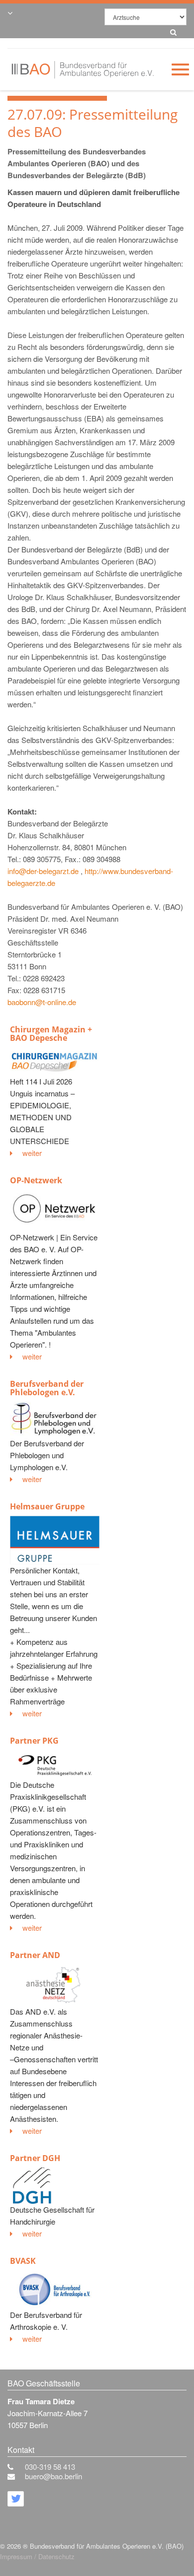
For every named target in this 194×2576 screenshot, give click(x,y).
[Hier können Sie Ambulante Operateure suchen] (171, 31)
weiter (32, 1153)
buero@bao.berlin (53, 2476)
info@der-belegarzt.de (43, 871)
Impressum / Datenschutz (37, 2556)
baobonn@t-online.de (42, 1002)
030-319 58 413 (50, 2467)
